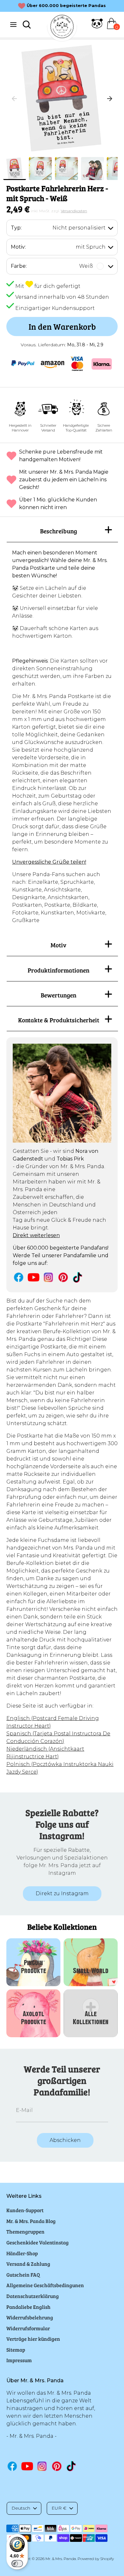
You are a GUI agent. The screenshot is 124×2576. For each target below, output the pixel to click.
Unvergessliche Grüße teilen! (49, 862)
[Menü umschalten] (13, 24)
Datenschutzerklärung (33, 2296)
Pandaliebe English (28, 2307)
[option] (62, 99)
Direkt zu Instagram (62, 1893)
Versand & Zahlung (28, 2264)
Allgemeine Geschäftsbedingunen (45, 2285)
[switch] (17, 2564)
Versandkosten (74, 211)
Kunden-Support (25, 2210)
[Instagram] (48, 1277)
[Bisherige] (14, 99)
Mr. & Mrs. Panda (61, 2559)
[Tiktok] (78, 1277)
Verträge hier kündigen (33, 2339)
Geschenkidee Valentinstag (38, 2242)
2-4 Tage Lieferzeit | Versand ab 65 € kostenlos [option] (66, 6)
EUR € (59, 2508)
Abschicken (65, 2140)
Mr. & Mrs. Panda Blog (31, 2221)
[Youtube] (34, 1277)
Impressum (19, 2360)
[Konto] (97, 27)
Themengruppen (25, 2231)
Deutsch (21, 2508)
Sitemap (16, 2350)
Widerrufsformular (28, 2328)
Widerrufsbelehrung (30, 2317)
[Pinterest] (63, 1277)
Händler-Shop (22, 2253)
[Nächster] (110, 99)
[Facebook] (19, 1277)
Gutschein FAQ (23, 2275)
